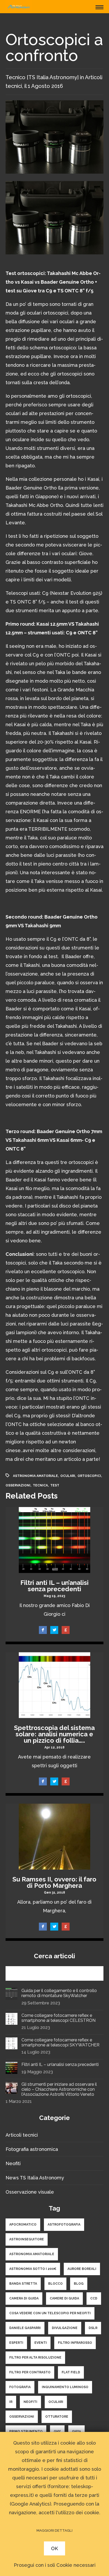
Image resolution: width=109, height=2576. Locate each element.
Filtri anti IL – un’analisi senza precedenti (54, 1586)
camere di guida (64, 2298)
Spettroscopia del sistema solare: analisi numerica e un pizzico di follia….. (54, 1734)
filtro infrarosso (75, 2343)
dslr (93, 2328)
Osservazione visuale (30, 2192)
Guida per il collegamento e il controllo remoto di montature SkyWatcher (59, 1993)
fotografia (20, 2387)
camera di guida (24, 2298)
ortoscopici (89, 1476)
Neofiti (13, 2163)
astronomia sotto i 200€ (33, 2269)
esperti (16, 2343)
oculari (68, 1476)
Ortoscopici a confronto (54, 47)
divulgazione (65, 2328)
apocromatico (23, 2225)
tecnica (40, 1485)
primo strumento (26, 2431)
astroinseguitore (27, 2239)
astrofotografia (64, 2225)
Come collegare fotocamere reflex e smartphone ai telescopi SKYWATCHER (60, 2042)
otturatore (57, 2417)
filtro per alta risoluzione (35, 2358)
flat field (71, 2372)
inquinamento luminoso (65, 2387)
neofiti (30, 2402)
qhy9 (76, 2431)
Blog (79, 2284)
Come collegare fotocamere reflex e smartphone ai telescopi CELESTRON (58, 2018)
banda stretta (23, 2284)
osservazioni (18, 1485)
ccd (94, 2298)
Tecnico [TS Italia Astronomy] (42, 77)
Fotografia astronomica (32, 2149)
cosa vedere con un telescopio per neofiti (50, 2313)
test (55, 1485)
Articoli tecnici (22, 2135)
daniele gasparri (25, 2328)
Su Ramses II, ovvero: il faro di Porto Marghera (54, 1882)
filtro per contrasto (30, 2372)
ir (11, 2402)
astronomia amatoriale (35, 1476)
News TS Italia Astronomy (35, 2178)
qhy (57, 2431)
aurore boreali (82, 2269)
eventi (41, 2343)
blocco (55, 2284)
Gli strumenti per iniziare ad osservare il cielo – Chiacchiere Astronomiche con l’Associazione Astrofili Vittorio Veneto (59, 2089)
